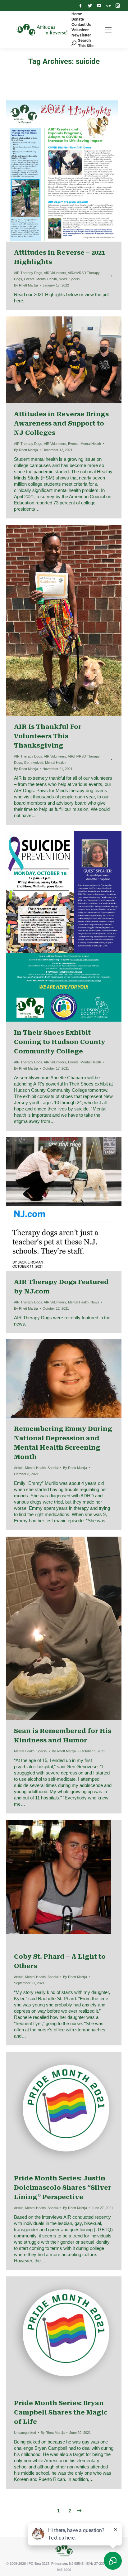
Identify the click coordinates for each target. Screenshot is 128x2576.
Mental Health (47, 279)
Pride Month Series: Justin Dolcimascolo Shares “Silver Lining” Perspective (63, 2188)
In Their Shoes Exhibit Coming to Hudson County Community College (60, 1042)
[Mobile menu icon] (108, 30)
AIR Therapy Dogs (28, 273)
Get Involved (34, 763)
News (63, 279)
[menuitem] (77, 14)
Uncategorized (25, 2433)
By (26, 285)
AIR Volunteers (55, 273)
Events (29, 279)
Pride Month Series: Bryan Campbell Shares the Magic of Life (61, 2412)
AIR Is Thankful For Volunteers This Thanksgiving (48, 736)
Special (75, 279)
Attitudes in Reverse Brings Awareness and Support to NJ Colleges (61, 423)
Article (19, 1468)
